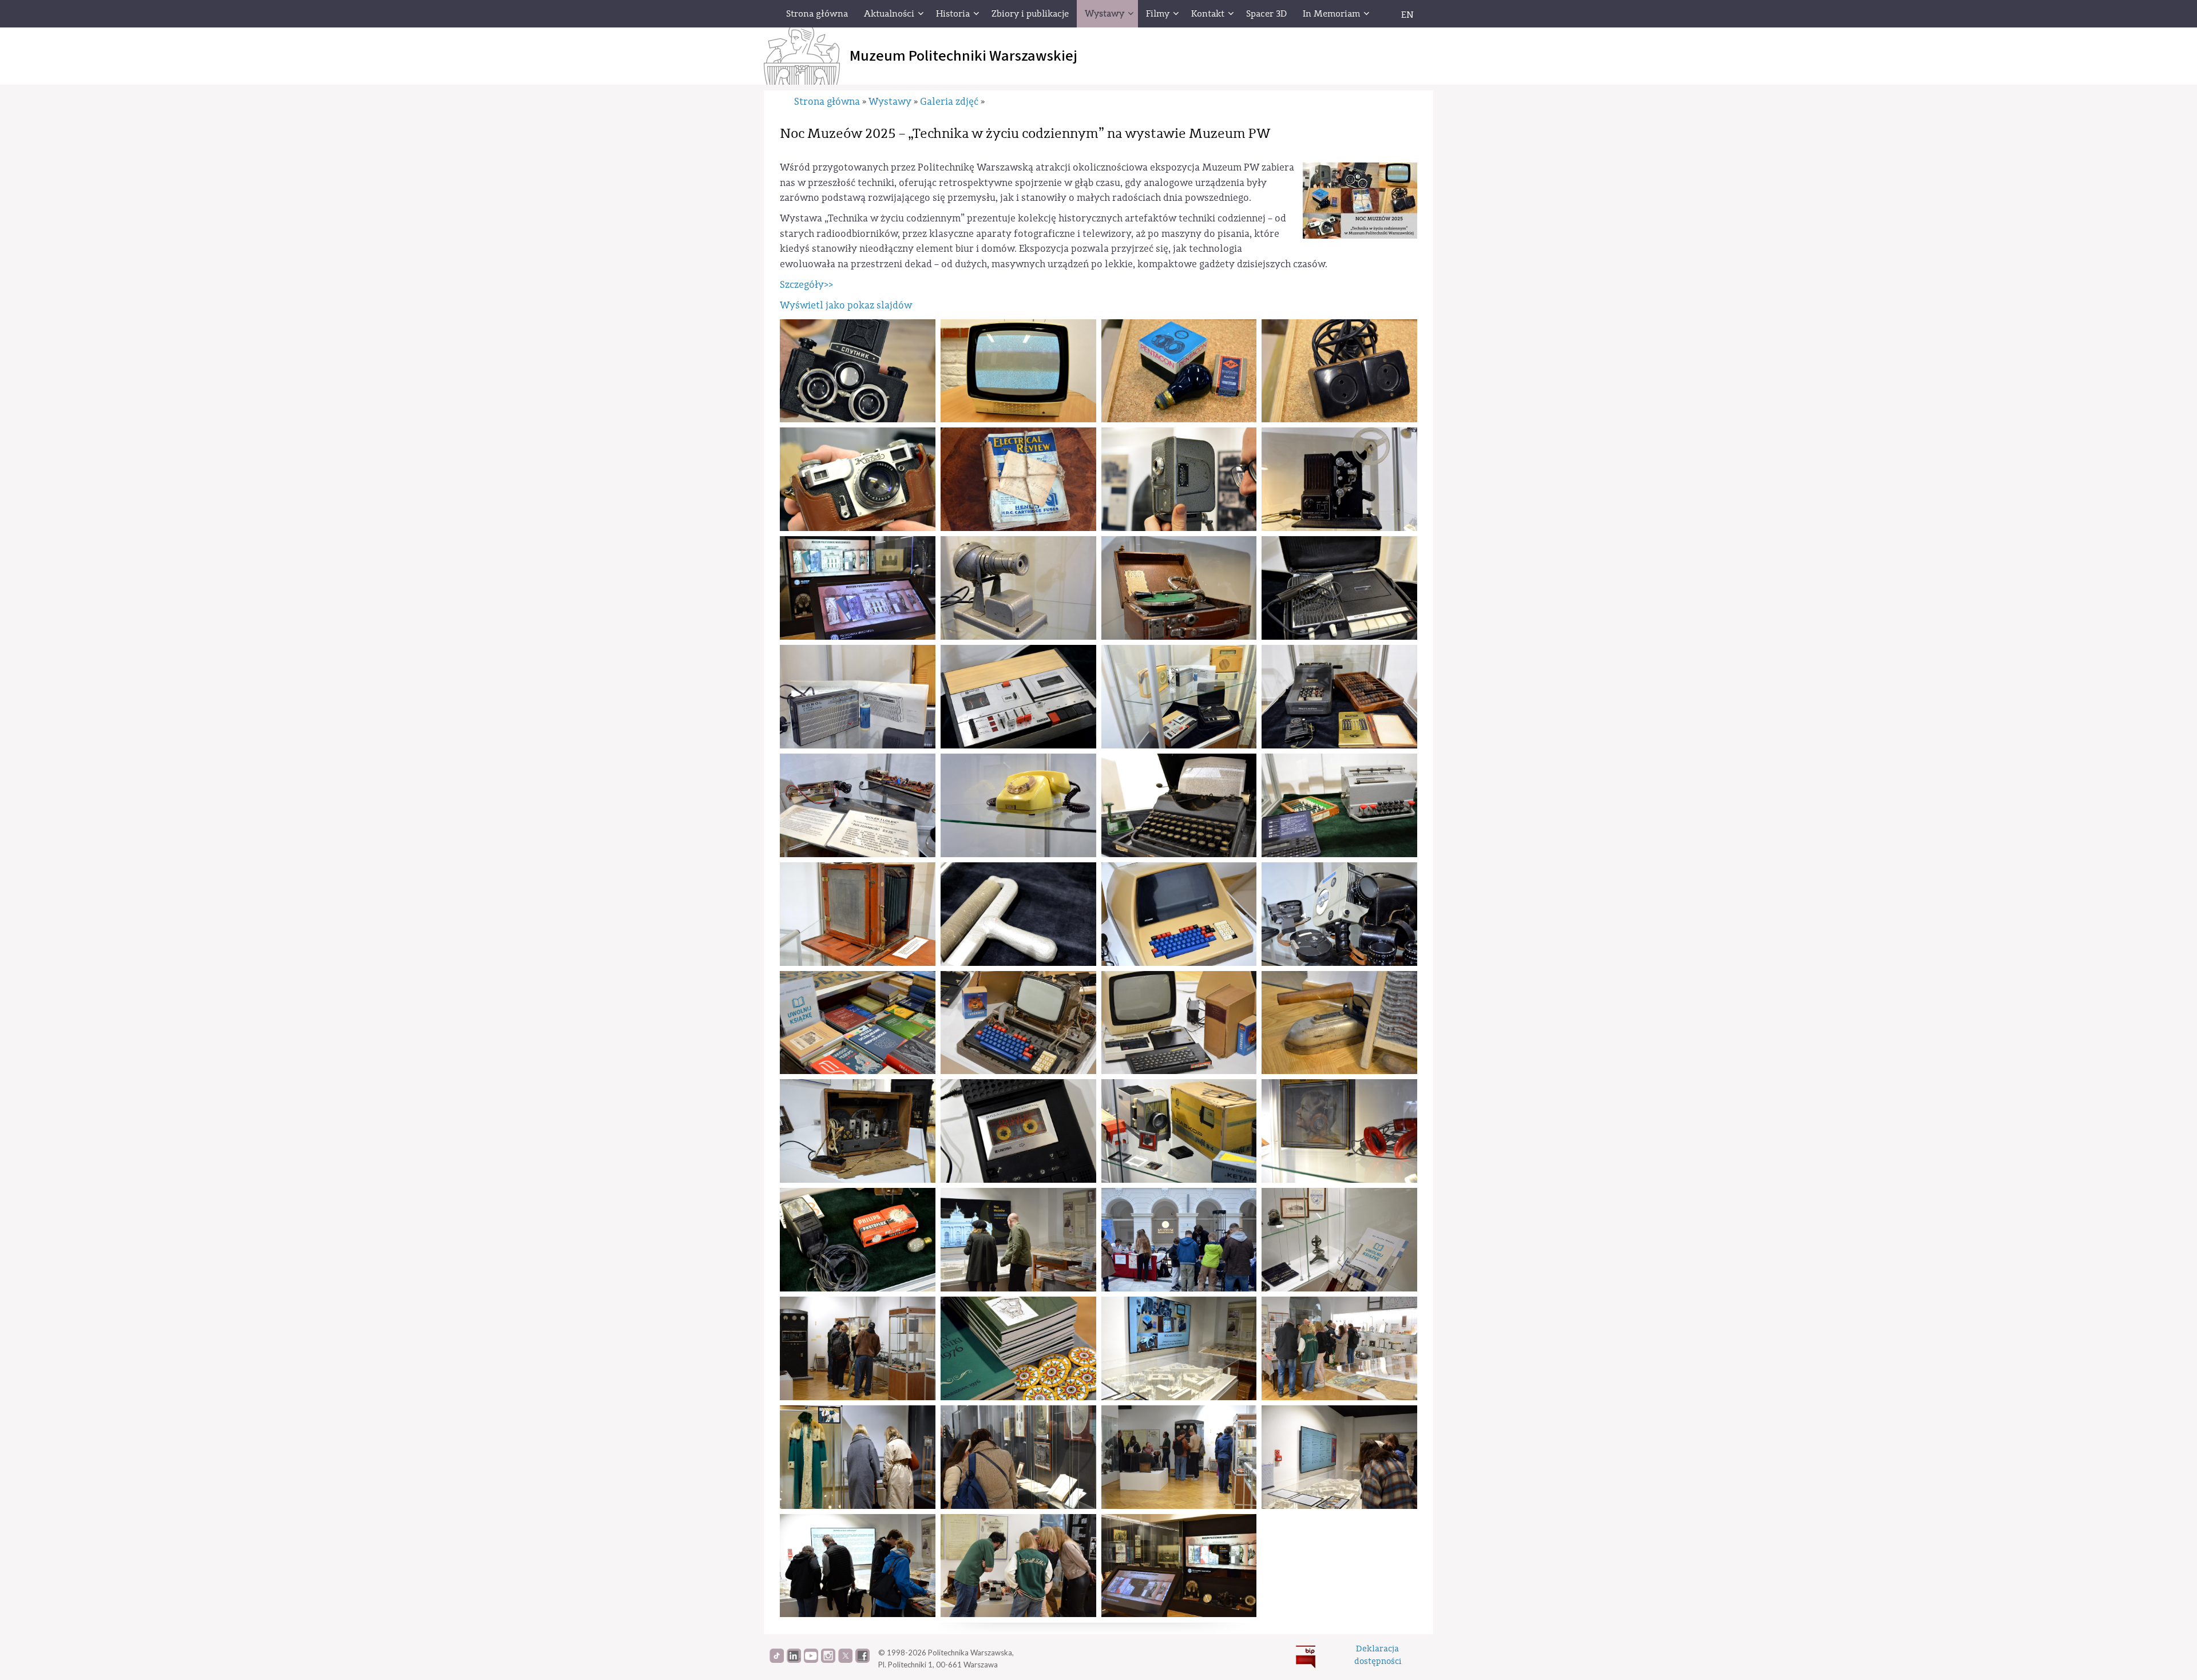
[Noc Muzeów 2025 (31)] (1179, 1131)
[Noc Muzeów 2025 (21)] (858, 914)
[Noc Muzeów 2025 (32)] (1339, 1131)
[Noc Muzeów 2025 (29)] (858, 1131)
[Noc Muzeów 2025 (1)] (858, 371)
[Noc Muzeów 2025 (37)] (858, 1348)
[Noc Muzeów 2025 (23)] (1179, 914)
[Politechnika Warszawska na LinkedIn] (794, 1660)
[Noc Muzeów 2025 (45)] (858, 1566)
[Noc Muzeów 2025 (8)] (858, 588)
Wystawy (890, 102)
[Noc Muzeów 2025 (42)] (1018, 1457)
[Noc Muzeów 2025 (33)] (858, 1240)
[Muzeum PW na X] (845, 1660)
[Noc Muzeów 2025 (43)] (1179, 1457)
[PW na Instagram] (828, 1660)
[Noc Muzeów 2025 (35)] (1179, 1240)
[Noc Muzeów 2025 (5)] (858, 479)
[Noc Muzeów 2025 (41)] (858, 1457)
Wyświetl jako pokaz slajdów (846, 305)
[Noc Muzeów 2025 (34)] (1018, 1240)
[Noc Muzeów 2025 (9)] (1339, 479)
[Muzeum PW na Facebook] (862, 1660)
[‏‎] (1382, 14)
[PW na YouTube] (811, 1660)
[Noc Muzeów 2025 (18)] (1018, 805)
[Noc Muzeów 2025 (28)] (1339, 1023)
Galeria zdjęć (949, 102)
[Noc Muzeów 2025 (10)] (1018, 588)
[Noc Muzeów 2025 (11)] (1179, 588)
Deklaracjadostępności (1378, 1655)
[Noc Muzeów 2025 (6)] (1018, 479)
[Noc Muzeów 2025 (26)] (1018, 1023)
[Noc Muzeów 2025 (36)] (1339, 1240)
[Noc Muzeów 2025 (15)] (1179, 697)
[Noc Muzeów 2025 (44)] (1339, 1457)
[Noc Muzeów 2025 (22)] (1018, 914)
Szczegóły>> (806, 285)
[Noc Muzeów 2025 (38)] (1018, 1348)
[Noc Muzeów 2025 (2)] (1018, 371)
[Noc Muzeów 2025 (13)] (1339, 588)
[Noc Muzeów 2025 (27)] (1179, 1023)
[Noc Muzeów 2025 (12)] (858, 697)
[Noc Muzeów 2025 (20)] (1339, 805)
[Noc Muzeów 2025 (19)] (1179, 805)
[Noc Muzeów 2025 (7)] (1179, 479)
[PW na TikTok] (777, 1660)
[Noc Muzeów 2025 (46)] (1018, 1566)
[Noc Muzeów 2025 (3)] (1179, 371)
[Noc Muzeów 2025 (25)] (858, 1023)
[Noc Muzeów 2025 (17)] (858, 805)
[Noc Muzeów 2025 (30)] (1018, 1131)
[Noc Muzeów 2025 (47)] (1179, 1566)
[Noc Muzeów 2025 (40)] (1339, 1348)
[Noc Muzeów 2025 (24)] (1339, 914)
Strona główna (827, 102)
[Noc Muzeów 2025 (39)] (1179, 1348)
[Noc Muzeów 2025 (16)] (1339, 697)
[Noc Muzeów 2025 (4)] (1339, 371)
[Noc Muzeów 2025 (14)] (1018, 697)
